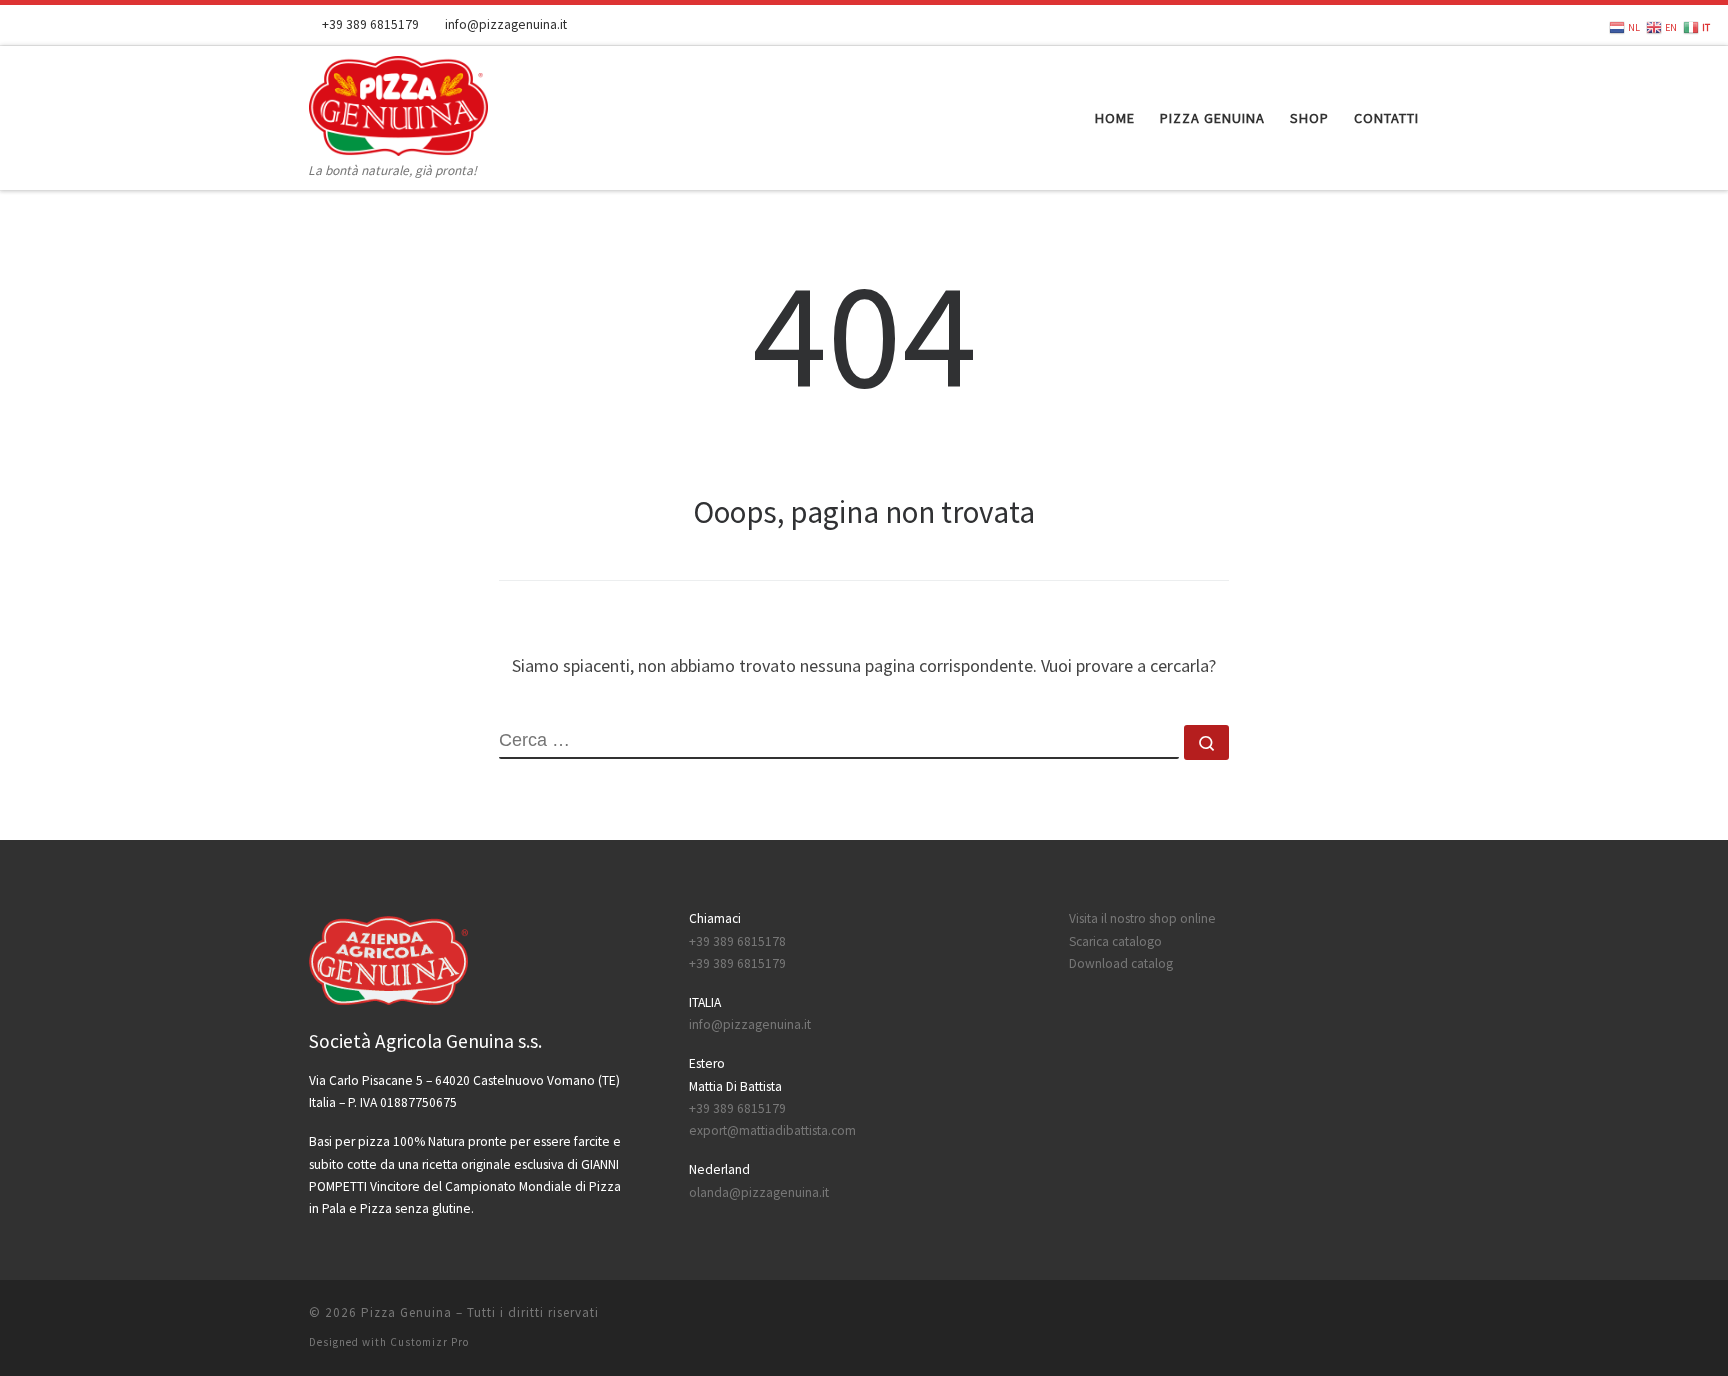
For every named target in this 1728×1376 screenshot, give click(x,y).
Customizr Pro (429, 1342)
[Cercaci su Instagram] (1413, 24)
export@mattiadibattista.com (772, 1130)
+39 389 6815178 (737, 941)
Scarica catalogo (1115, 941)
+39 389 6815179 (737, 963)
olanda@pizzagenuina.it (759, 1192)
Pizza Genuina (406, 1312)
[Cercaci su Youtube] (1385, 24)
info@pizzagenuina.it (750, 1024)
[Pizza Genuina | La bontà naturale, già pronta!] (398, 102)
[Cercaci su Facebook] (1357, 24)
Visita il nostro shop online (1142, 918)
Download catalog (1121, 963)
